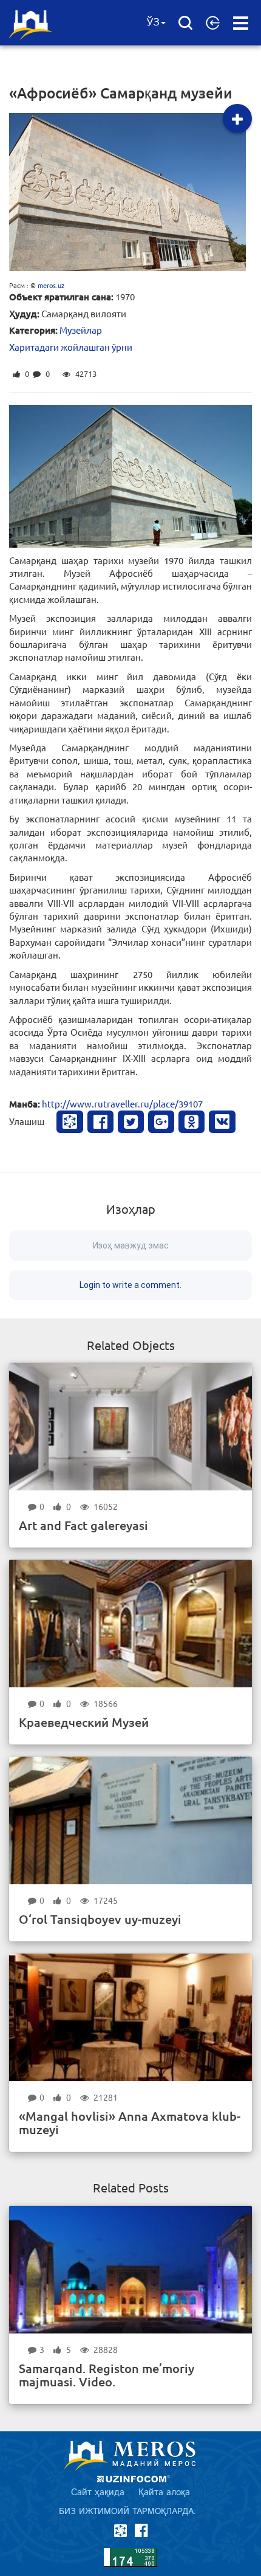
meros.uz (51, 285)
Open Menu (241, 23)
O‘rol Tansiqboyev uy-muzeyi (100, 1919)
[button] (213, 22)
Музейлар (81, 330)
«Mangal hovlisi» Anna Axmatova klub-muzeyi (130, 2123)
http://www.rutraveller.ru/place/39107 (122, 1104)
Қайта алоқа (164, 2492)
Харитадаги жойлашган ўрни (71, 347)
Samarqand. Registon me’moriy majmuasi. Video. (107, 2375)
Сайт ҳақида (98, 2492)
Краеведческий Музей (84, 1722)
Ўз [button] (153, 22)
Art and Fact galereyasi (83, 1525)
